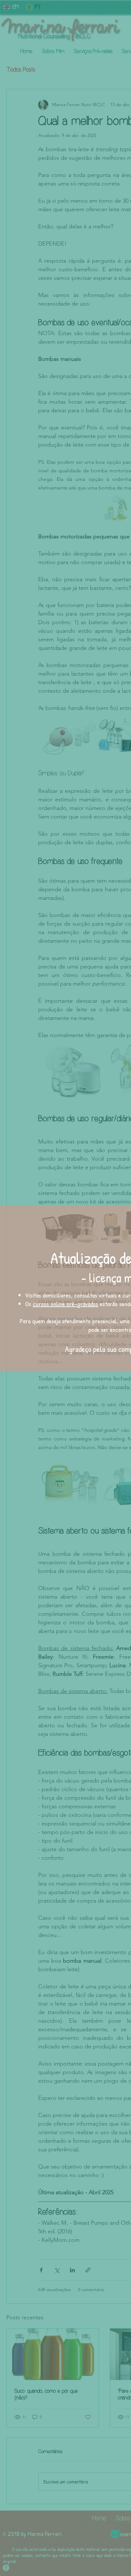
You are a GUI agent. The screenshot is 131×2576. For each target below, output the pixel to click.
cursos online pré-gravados (65, 1304)
